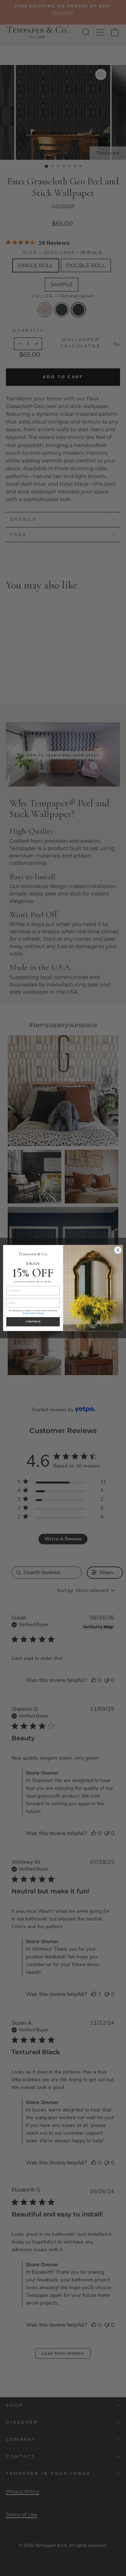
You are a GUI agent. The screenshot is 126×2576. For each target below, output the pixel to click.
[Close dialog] (118, 1250)
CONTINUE (33, 1322)
